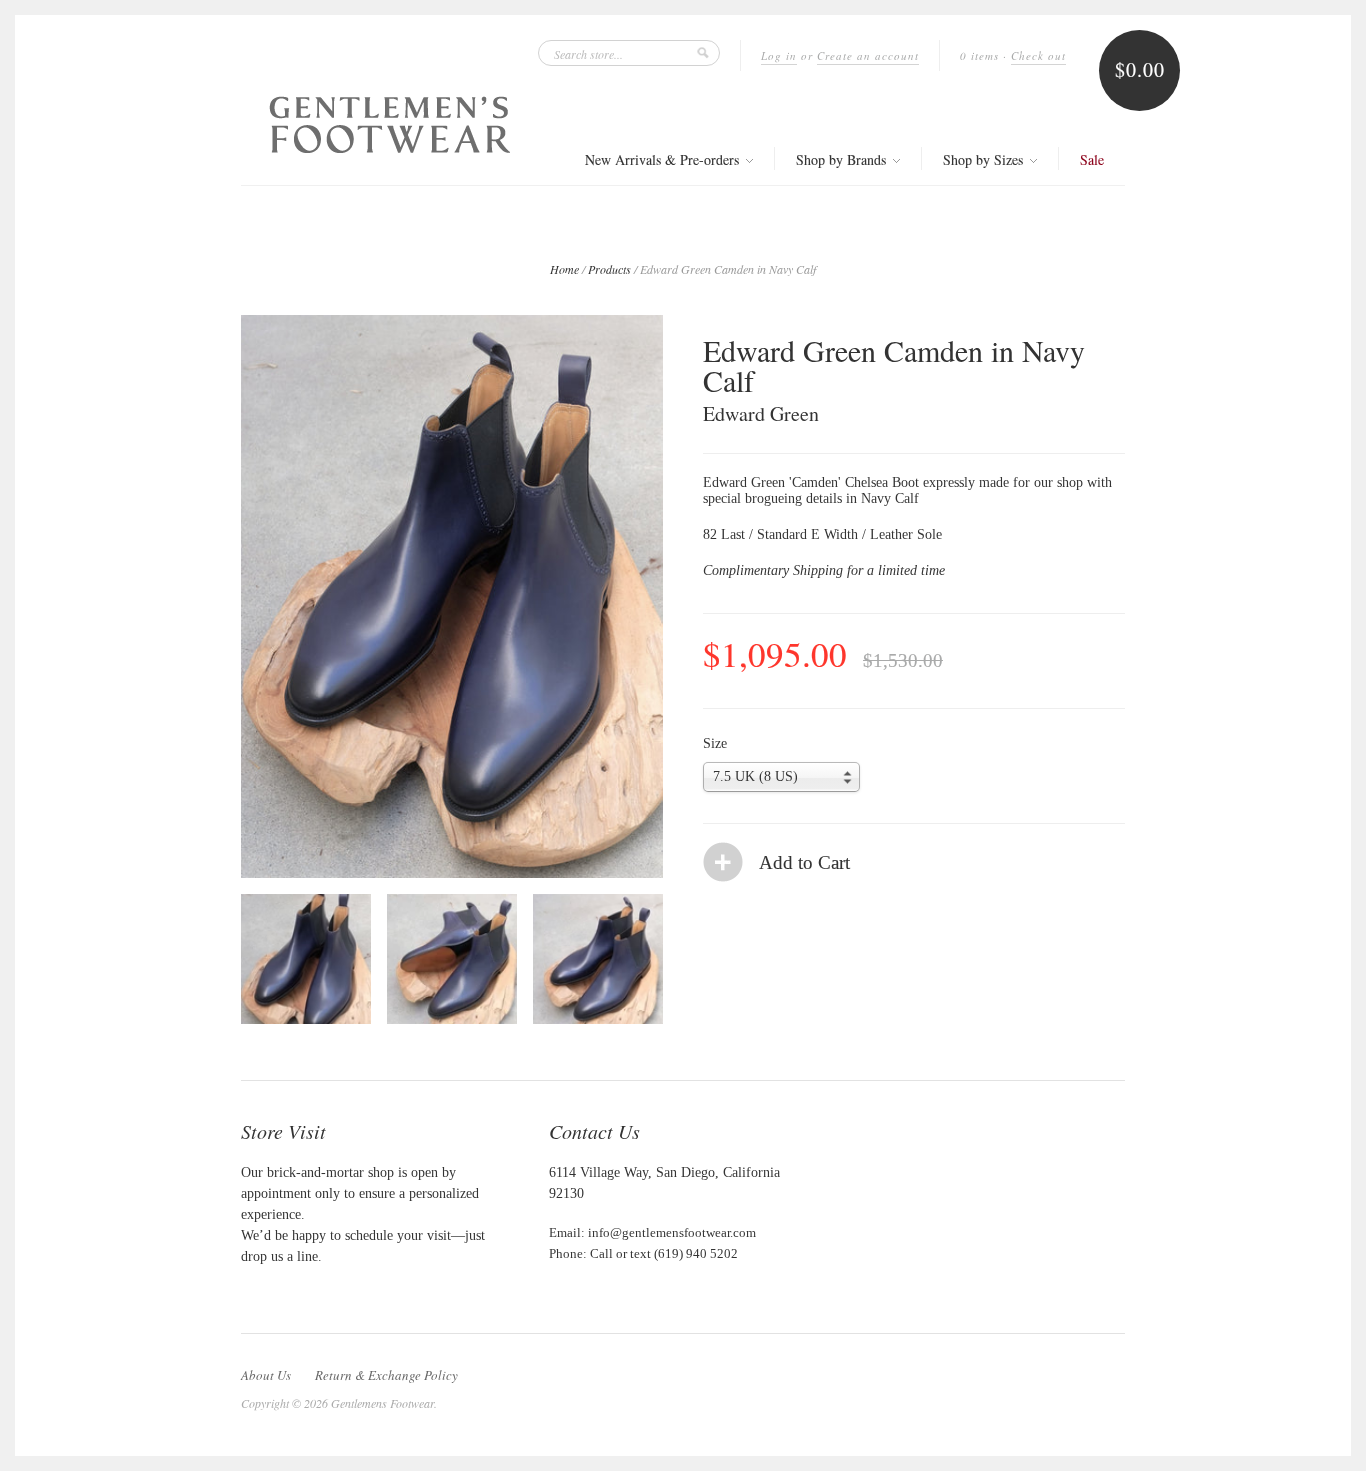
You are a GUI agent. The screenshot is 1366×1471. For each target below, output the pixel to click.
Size (715, 744)
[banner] (390, 124)
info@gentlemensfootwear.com (672, 1232)
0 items (979, 55)
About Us (266, 1375)
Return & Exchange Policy (386, 1375)
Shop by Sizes (985, 159)
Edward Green (761, 413)
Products (609, 269)
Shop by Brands (843, 159)
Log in (779, 55)
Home (564, 269)
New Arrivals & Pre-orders (664, 159)
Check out (1038, 55)
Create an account (868, 55)
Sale (1092, 159)
